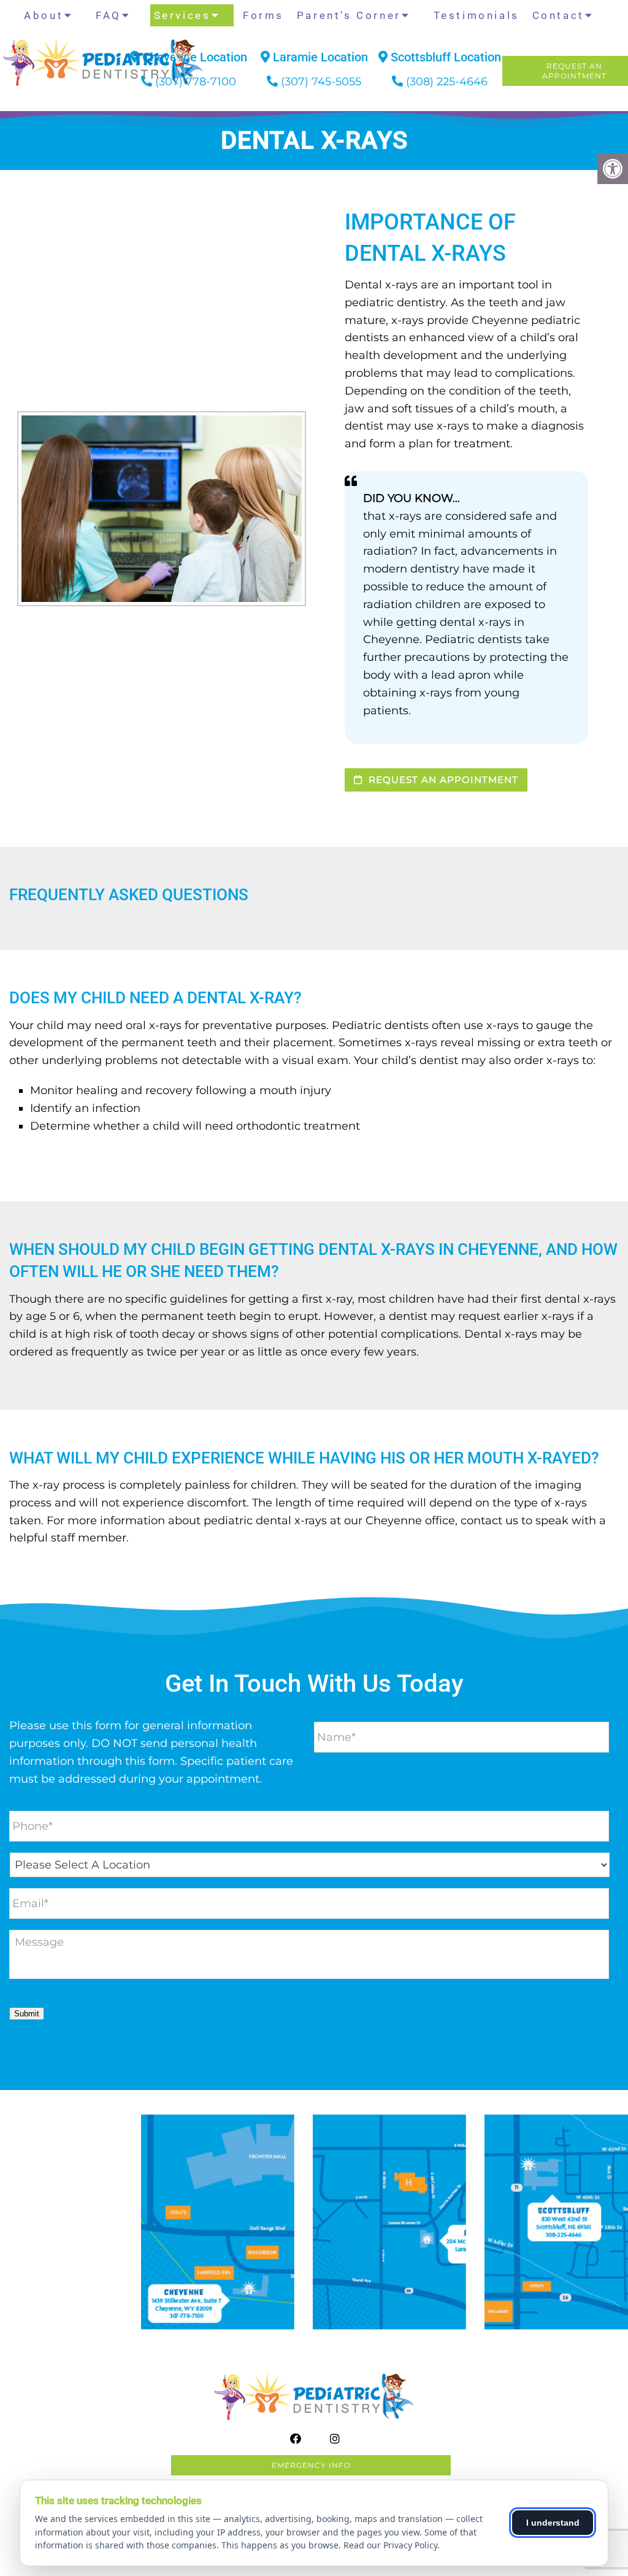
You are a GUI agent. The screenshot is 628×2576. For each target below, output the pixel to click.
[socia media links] (52, 100)
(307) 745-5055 (321, 82)
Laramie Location (319, 57)
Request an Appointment (442, 780)
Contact (558, 15)
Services (182, 15)
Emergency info (311, 2465)
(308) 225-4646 (447, 82)
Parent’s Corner (349, 15)
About (44, 15)
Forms (263, 15)
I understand (553, 2523)
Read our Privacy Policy (390, 2545)
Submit (27, 2014)
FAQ (109, 15)
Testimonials (477, 15)
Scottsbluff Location (444, 57)
